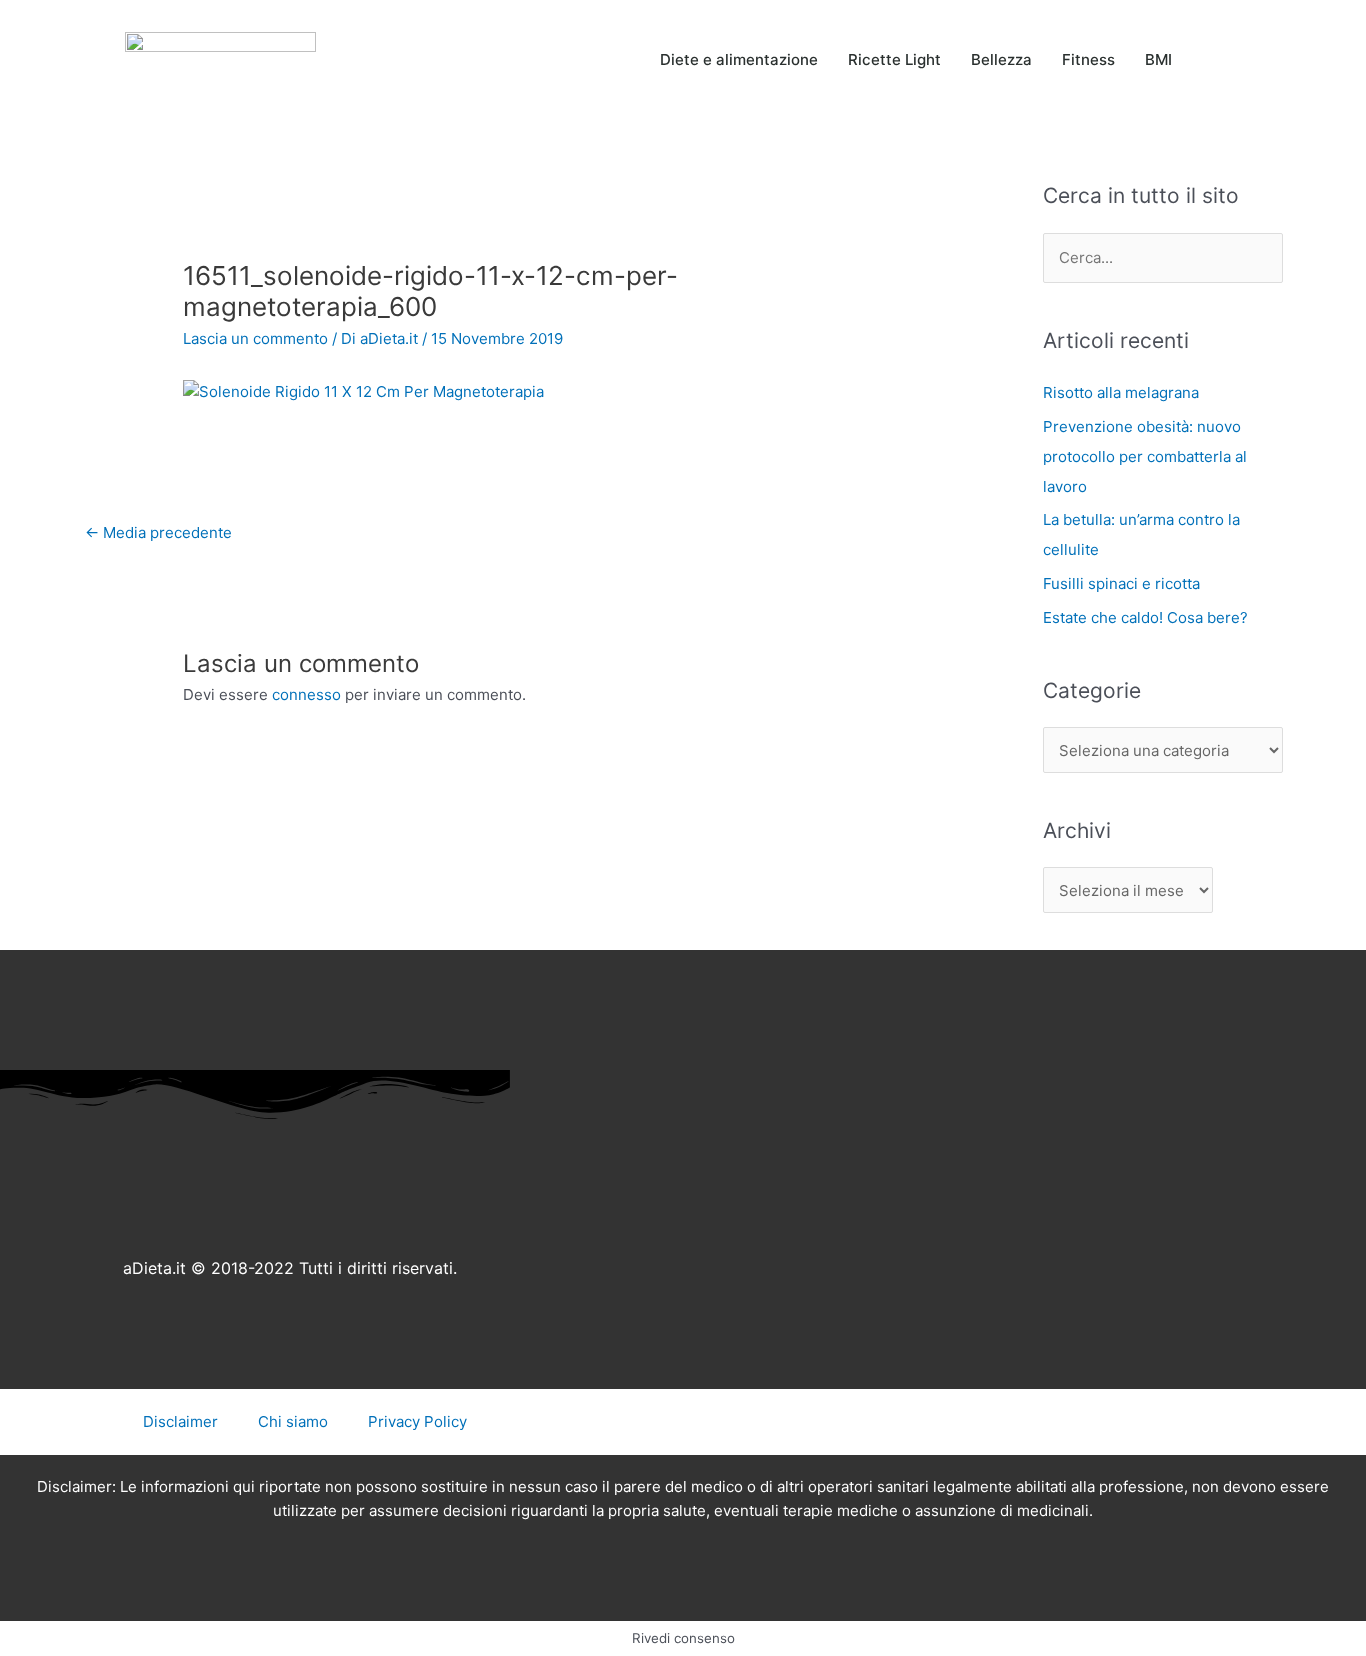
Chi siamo (293, 1421)
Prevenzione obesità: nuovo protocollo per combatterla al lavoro (1145, 456)
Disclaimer (180, 1421)
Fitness (1088, 59)
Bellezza (1001, 59)
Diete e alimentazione (739, 59)
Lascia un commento (255, 338)
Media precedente (158, 532)
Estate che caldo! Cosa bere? (1145, 617)
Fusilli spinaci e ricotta (1121, 583)
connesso (306, 694)
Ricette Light (894, 59)
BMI (1158, 59)
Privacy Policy (417, 1421)
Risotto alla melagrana (1121, 392)
